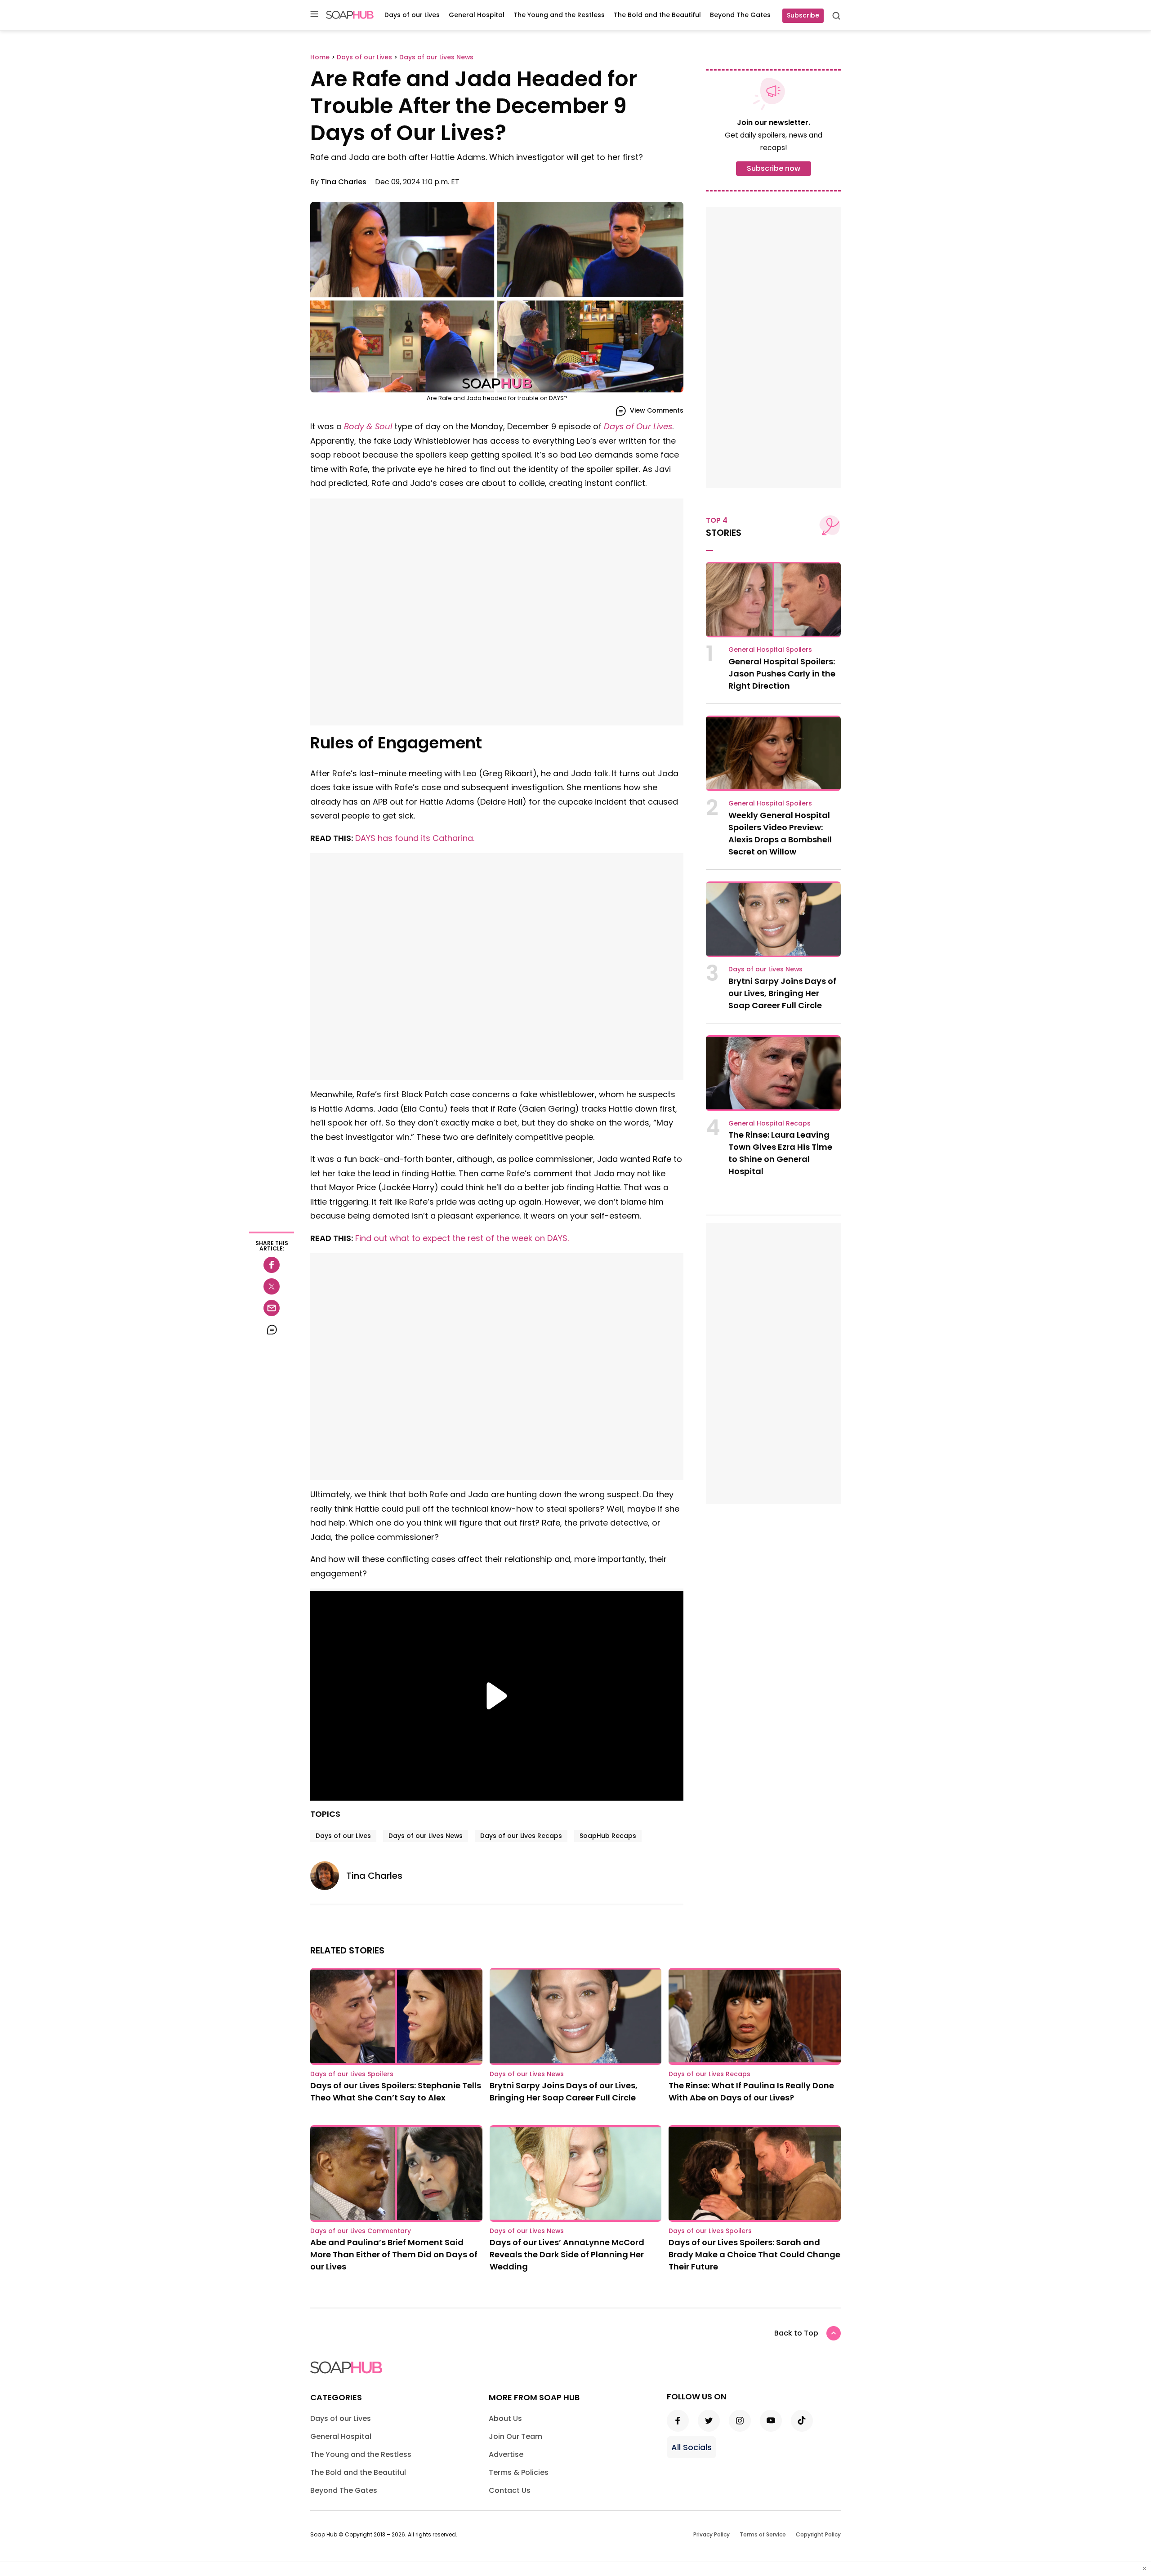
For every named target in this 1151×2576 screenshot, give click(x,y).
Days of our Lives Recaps (521, 1836)
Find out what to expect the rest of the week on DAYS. (462, 1238)
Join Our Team (515, 2436)
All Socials (691, 2447)
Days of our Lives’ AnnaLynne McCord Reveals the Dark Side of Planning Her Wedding (567, 2254)
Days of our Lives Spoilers (352, 2074)
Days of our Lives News (426, 1836)
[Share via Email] (272, 1308)
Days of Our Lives (638, 426)
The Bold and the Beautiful (657, 15)
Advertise (506, 2454)
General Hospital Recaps (770, 1123)
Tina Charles (344, 182)
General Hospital (477, 15)
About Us (505, 2418)
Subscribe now (774, 168)
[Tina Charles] (328, 1876)
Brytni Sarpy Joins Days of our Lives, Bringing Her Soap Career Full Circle (782, 993)
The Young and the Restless (559, 15)
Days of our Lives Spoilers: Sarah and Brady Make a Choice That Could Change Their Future (754, 2254)
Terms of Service (763, 2534)
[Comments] (272, 1330)
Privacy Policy (712, 2534)
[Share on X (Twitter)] (272, 1286)
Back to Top (796, 2333)
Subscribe (803, 15)
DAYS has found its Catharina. (415, 838)
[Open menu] (314, 15)
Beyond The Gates (740, 15)
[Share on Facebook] (272, 1265)
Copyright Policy (818, 2534)
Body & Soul (368, 426)
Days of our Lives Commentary (361, 2231)
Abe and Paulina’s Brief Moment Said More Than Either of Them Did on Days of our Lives (394, 2254)
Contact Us (510, 2490)
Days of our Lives (412, 15)
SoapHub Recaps (608, 1836)
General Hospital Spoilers (770, 650)
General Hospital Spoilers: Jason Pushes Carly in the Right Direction (782, 674)
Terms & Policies (519, 2472)
